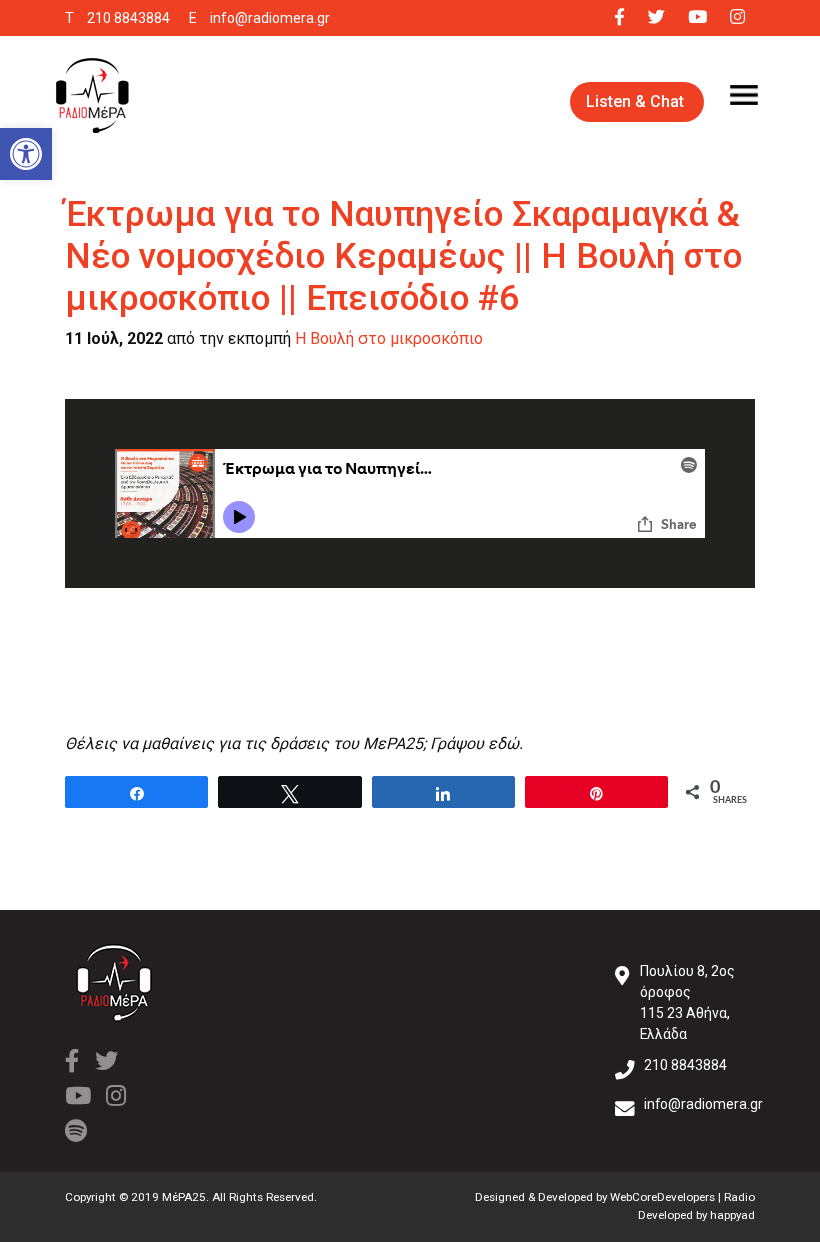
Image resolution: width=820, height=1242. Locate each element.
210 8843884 (128, 18)
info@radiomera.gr (270, 18)
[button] (26, 154)
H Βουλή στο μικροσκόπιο (389, 338)
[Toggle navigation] (744, 95)
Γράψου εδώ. (476, 743)
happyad (732, 1215)
